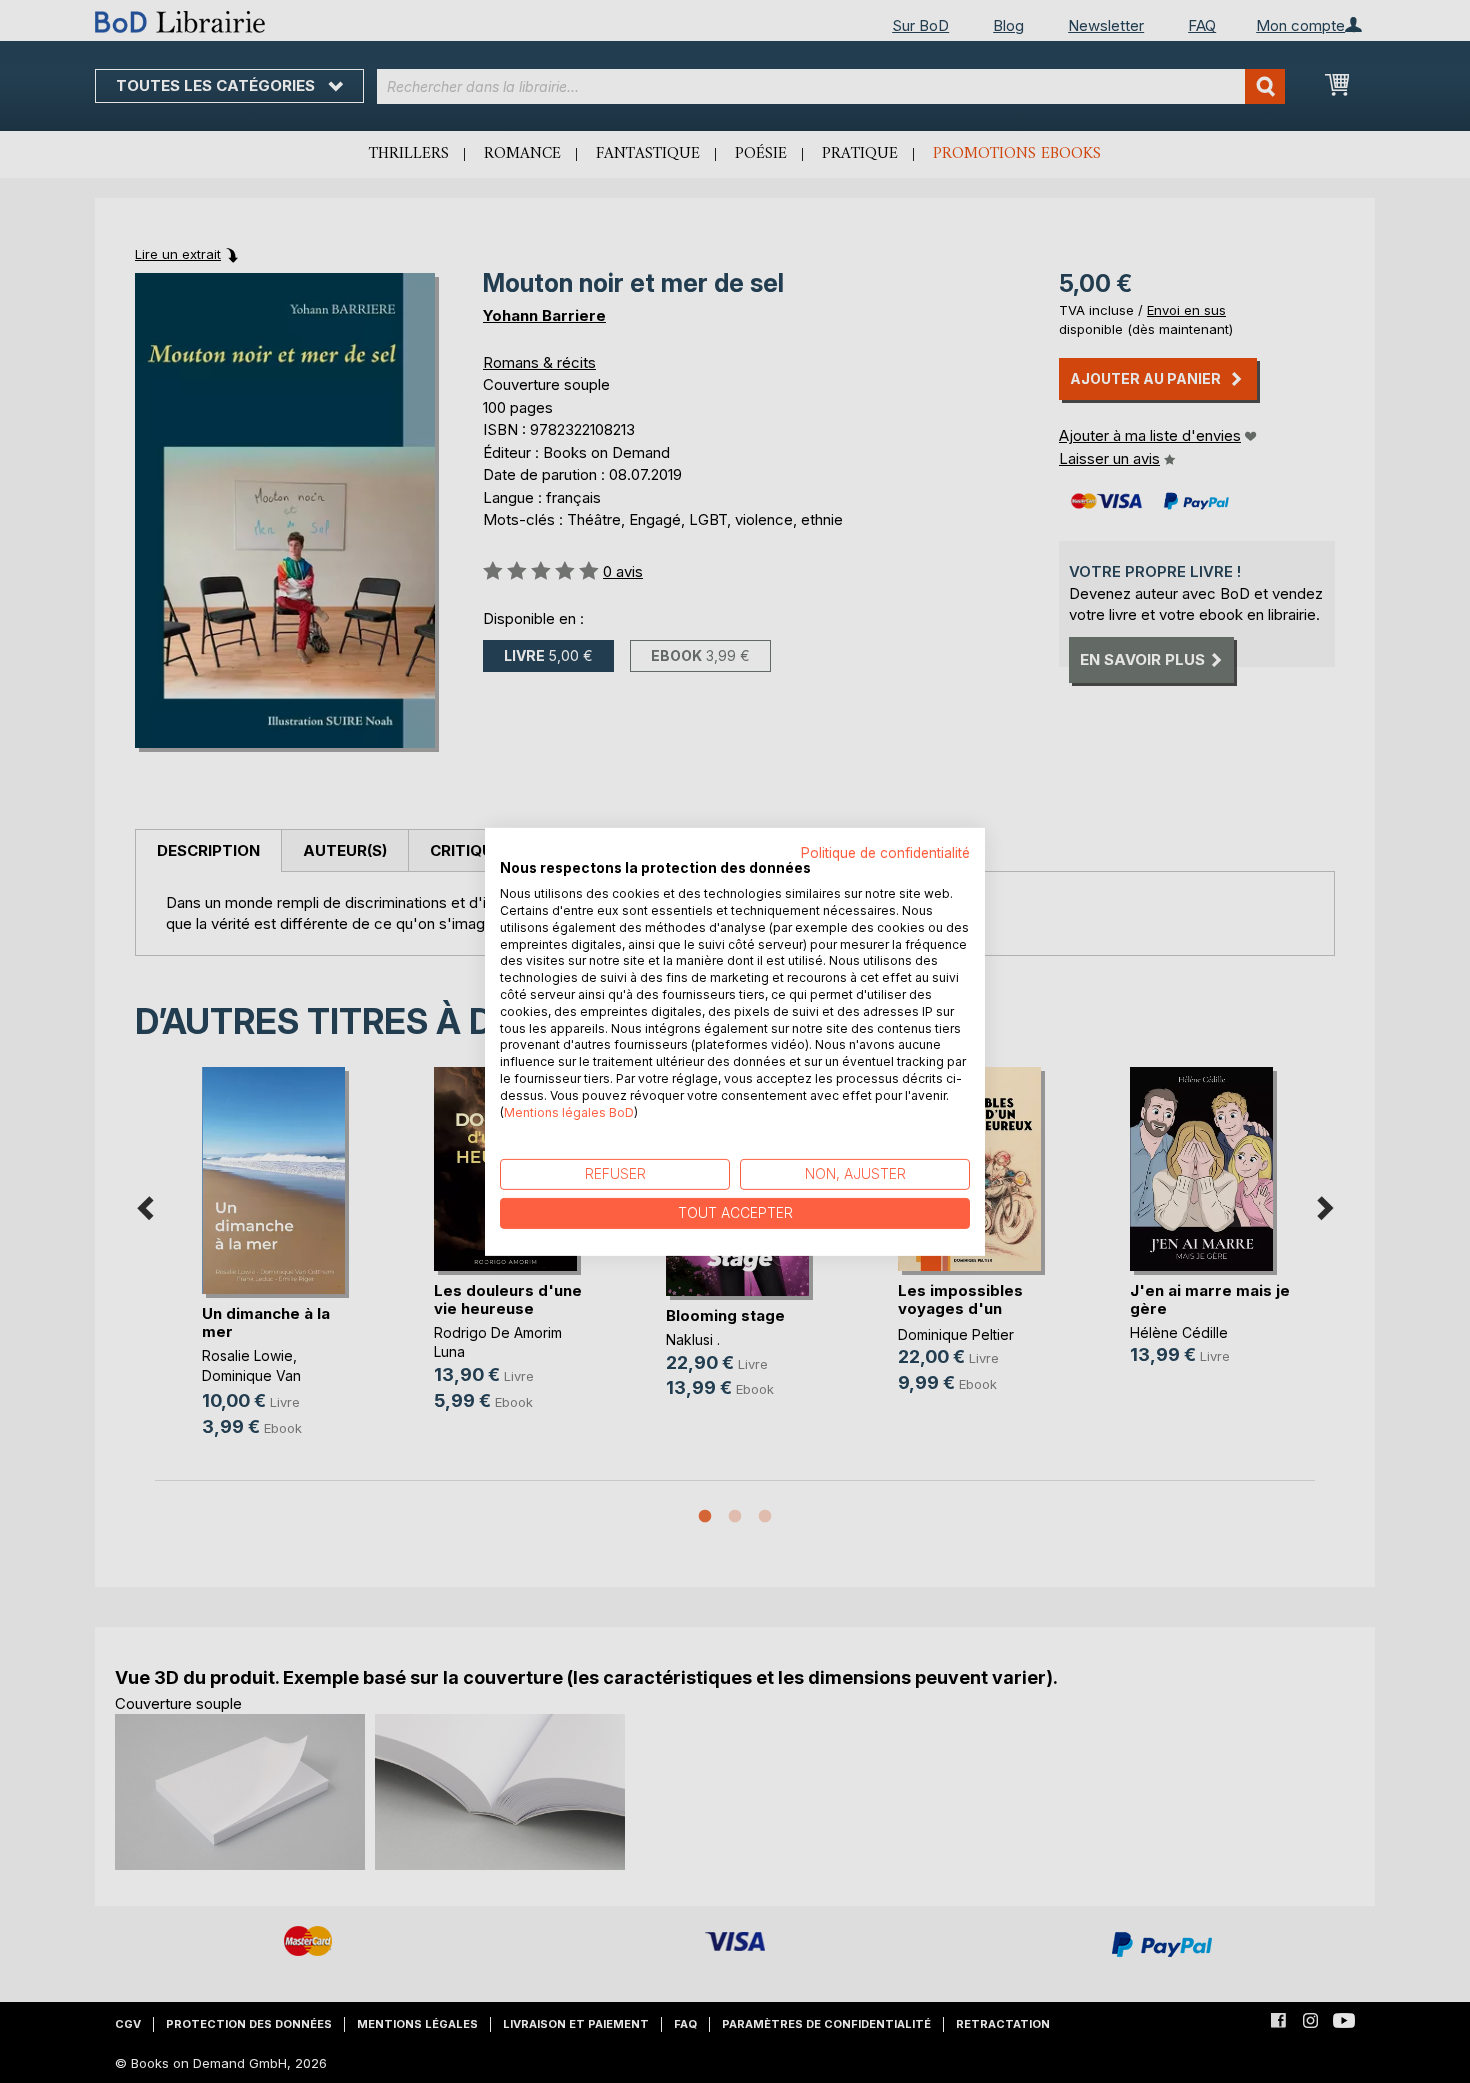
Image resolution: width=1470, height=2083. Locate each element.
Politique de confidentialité (885, 852)
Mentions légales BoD (569, 1111)
